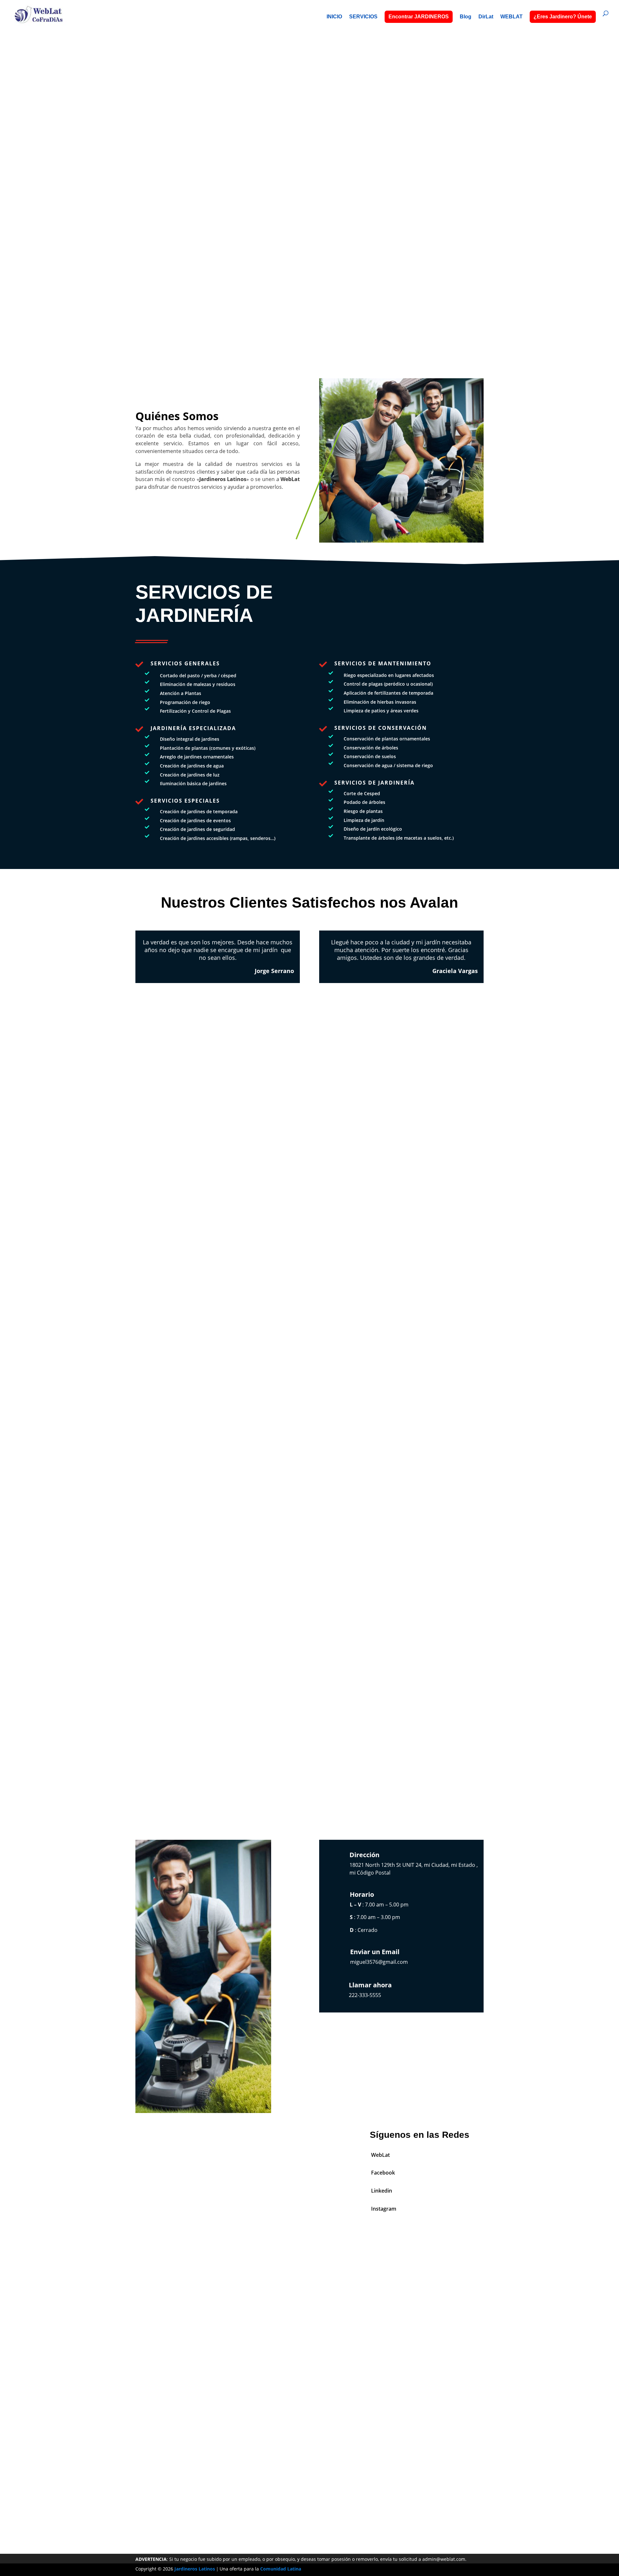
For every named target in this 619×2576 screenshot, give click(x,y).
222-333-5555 (309, 196)
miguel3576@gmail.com (379, 1962)
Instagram (384, 2209)
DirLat (486, 17)
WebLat (380, 2155)
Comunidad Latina (281, 2569)
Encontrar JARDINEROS (419, 17)
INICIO (334, 17)
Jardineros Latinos (195, 2569)
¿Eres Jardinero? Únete (563, 17)
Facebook (383, 2173)
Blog (466, 17)
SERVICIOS (363, 17)
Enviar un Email (375, 1952)
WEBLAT (511, 17)
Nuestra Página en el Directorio (309, 2486)
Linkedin (382, 2191)
